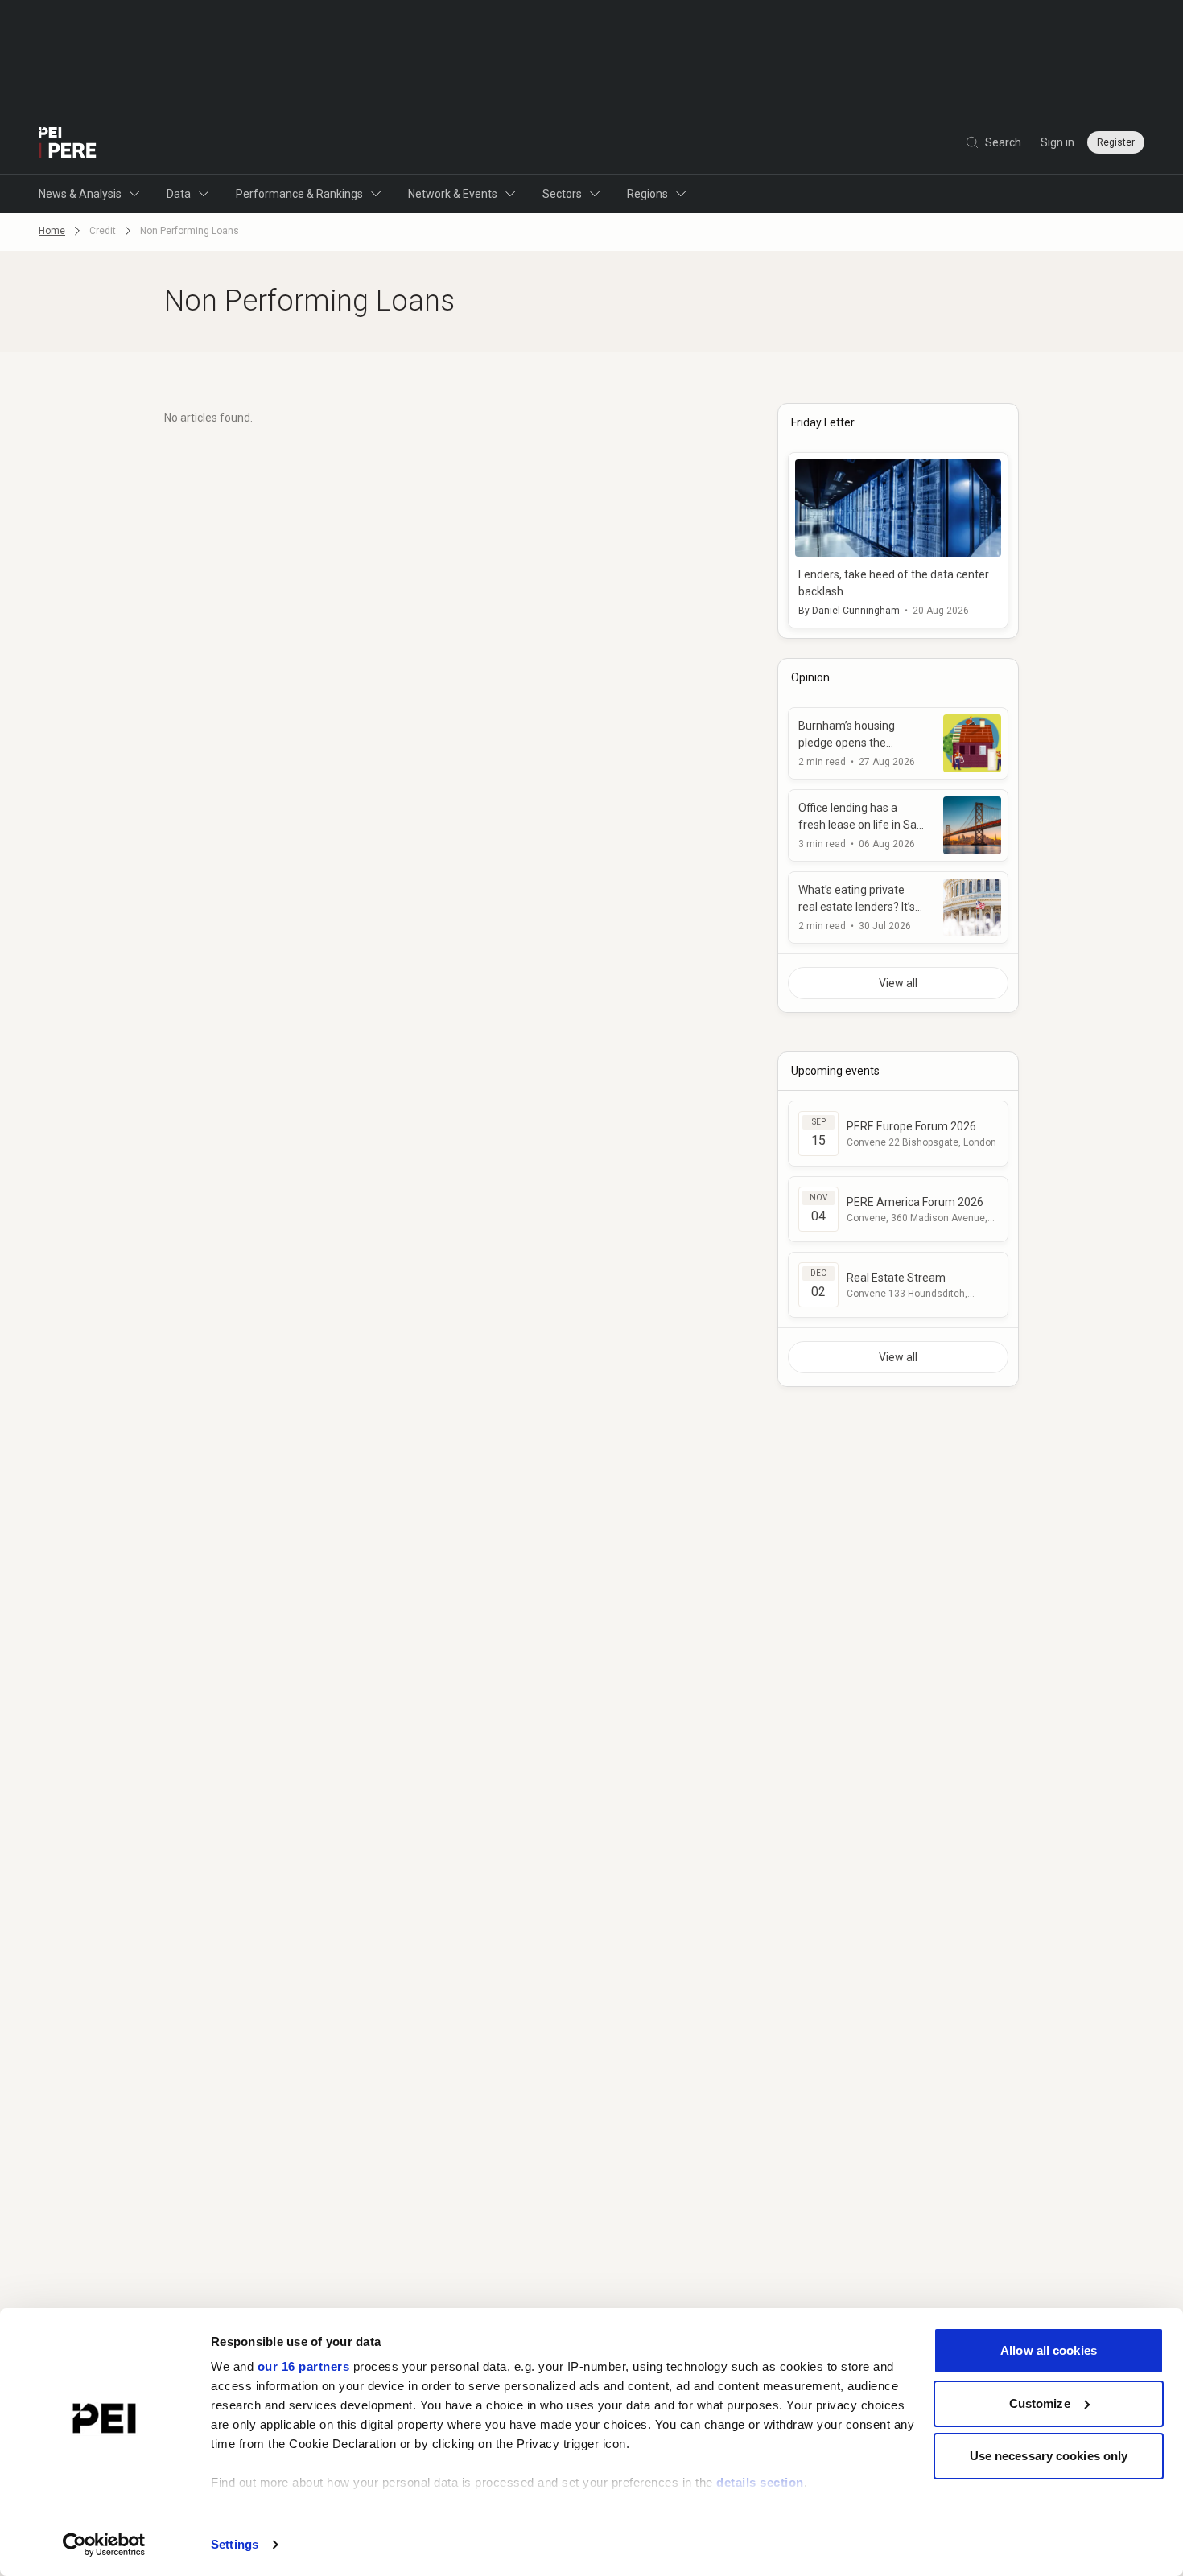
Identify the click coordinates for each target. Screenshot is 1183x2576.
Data (179, 194)
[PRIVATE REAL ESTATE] (68, 142)
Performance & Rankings (299, 194)
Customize (1040, 2403)
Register (1116, 142)
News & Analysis (80, 194)
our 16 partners (304, 2366)
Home (52, 231)
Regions (647, 194)
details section (760, 2482)
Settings (235, 2544)
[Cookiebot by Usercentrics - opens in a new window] (104, 2545)
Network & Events (453, 194)
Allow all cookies (1049, 2350)
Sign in (1057, 142)
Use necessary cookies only (1049, 2456)
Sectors (562, 194)
